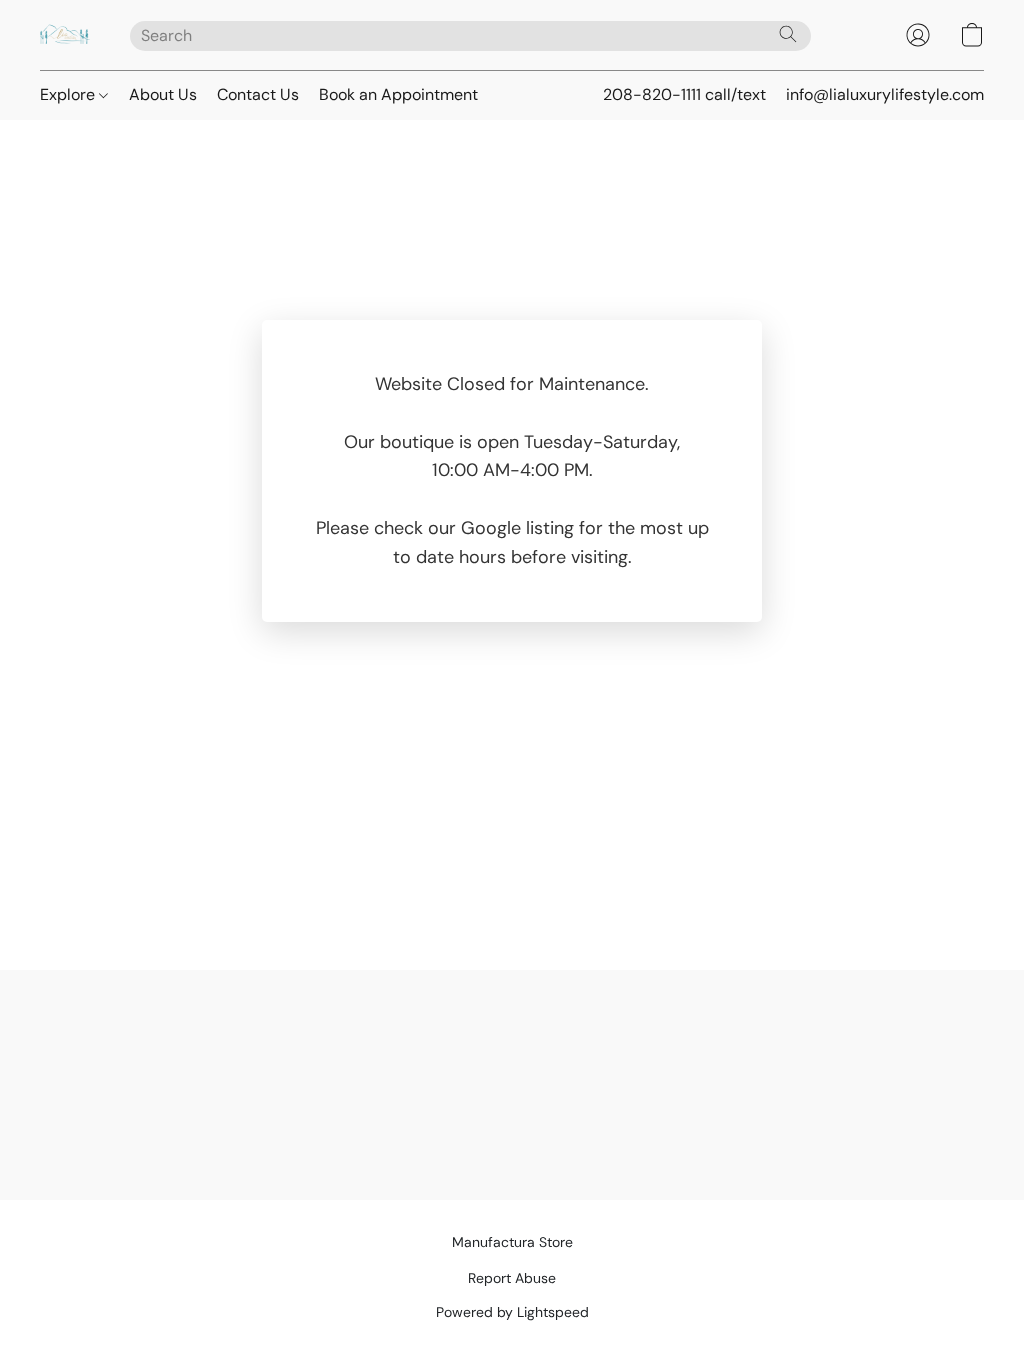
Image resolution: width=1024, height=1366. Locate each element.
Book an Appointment (398, 94)
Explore (69, 94)
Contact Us (258, 94)
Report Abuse (512, 1278)
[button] (65, 35)
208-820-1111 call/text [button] (684, 94)
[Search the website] (788, 34)
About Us (163, 94)
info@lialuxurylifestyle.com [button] (885, 94)
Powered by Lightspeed (512, 1312)
